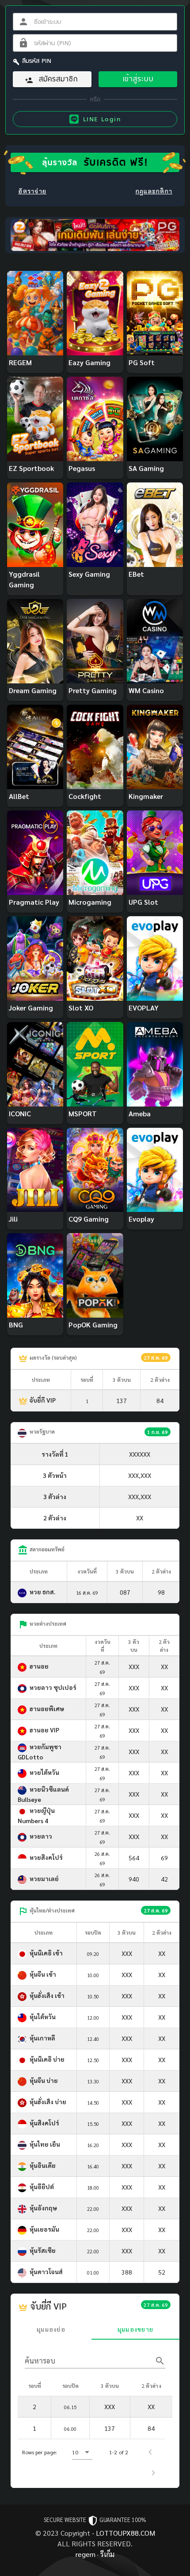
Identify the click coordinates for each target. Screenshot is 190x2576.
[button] (82, 2452)
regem (85, 2554)
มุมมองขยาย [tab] (135, 2329)
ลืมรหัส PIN (37, 61)
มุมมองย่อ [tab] (51, 2329)
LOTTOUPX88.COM (125, 2533)
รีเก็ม (107, 2554)
